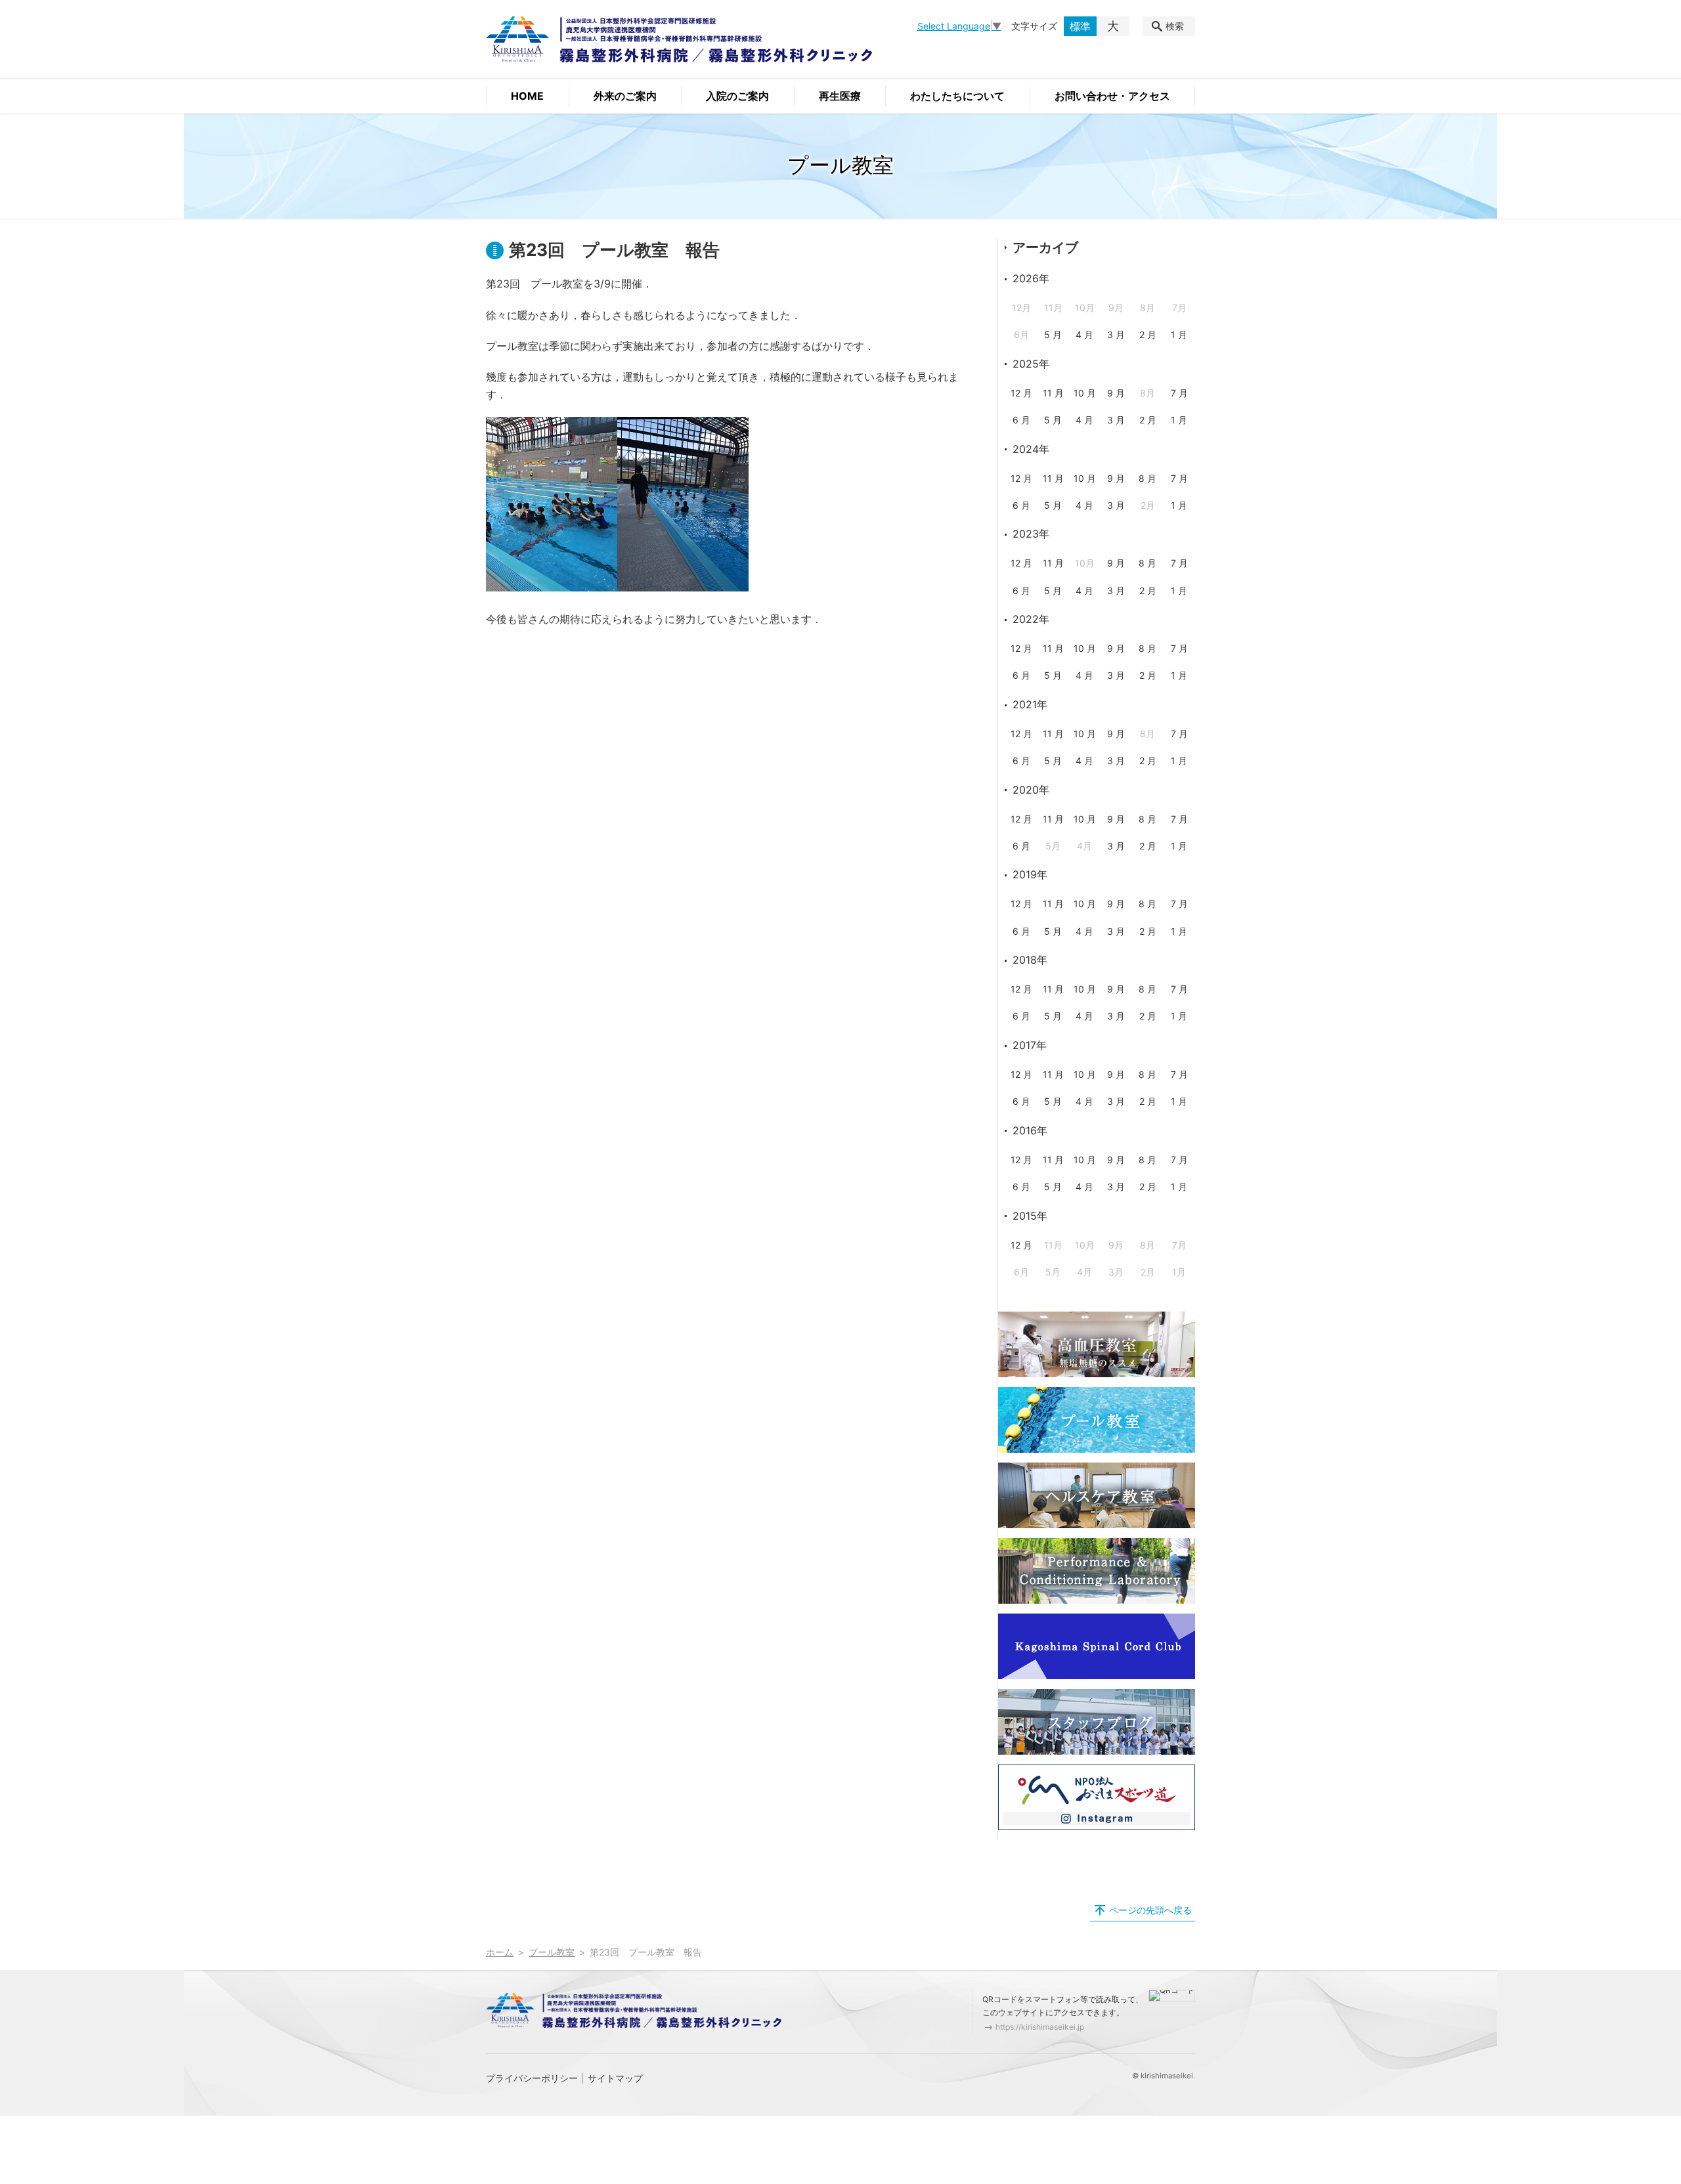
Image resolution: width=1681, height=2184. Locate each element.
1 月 (1179, 334)
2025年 (1031, 364)
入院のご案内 (737, 96)
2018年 (1030, 960)
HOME (527, 96)
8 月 (1147, 478)
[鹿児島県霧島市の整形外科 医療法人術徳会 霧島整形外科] (679, 39)
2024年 (1031, 449)
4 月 (1084, 334)
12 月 (1021, 393)
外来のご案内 (625, 96)
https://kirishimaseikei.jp (1040, 2027)
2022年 (1031, 619)
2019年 (1030, 874)
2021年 (1030, 704)
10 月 (1085, 393)
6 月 (1021, 420)
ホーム (500, 1952)
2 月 (1148, 334)
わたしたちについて (957, 96)
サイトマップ (615, 2078)
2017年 (1030, 1045)
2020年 (1031, 790)
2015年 (1030, 1216)
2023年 (1031, 534)
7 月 (1179, 393)
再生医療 (840, 96)
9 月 (1116, 393)
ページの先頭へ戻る (1150, 1910)
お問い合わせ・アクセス (1112, 96)
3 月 (1116, 334)
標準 (1080, 26)
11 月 (1053, 393)
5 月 (1053, 334)
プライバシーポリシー (532, 2078)
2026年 (1031, 278)
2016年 (1030, 1130)
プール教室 (552, 1952)
